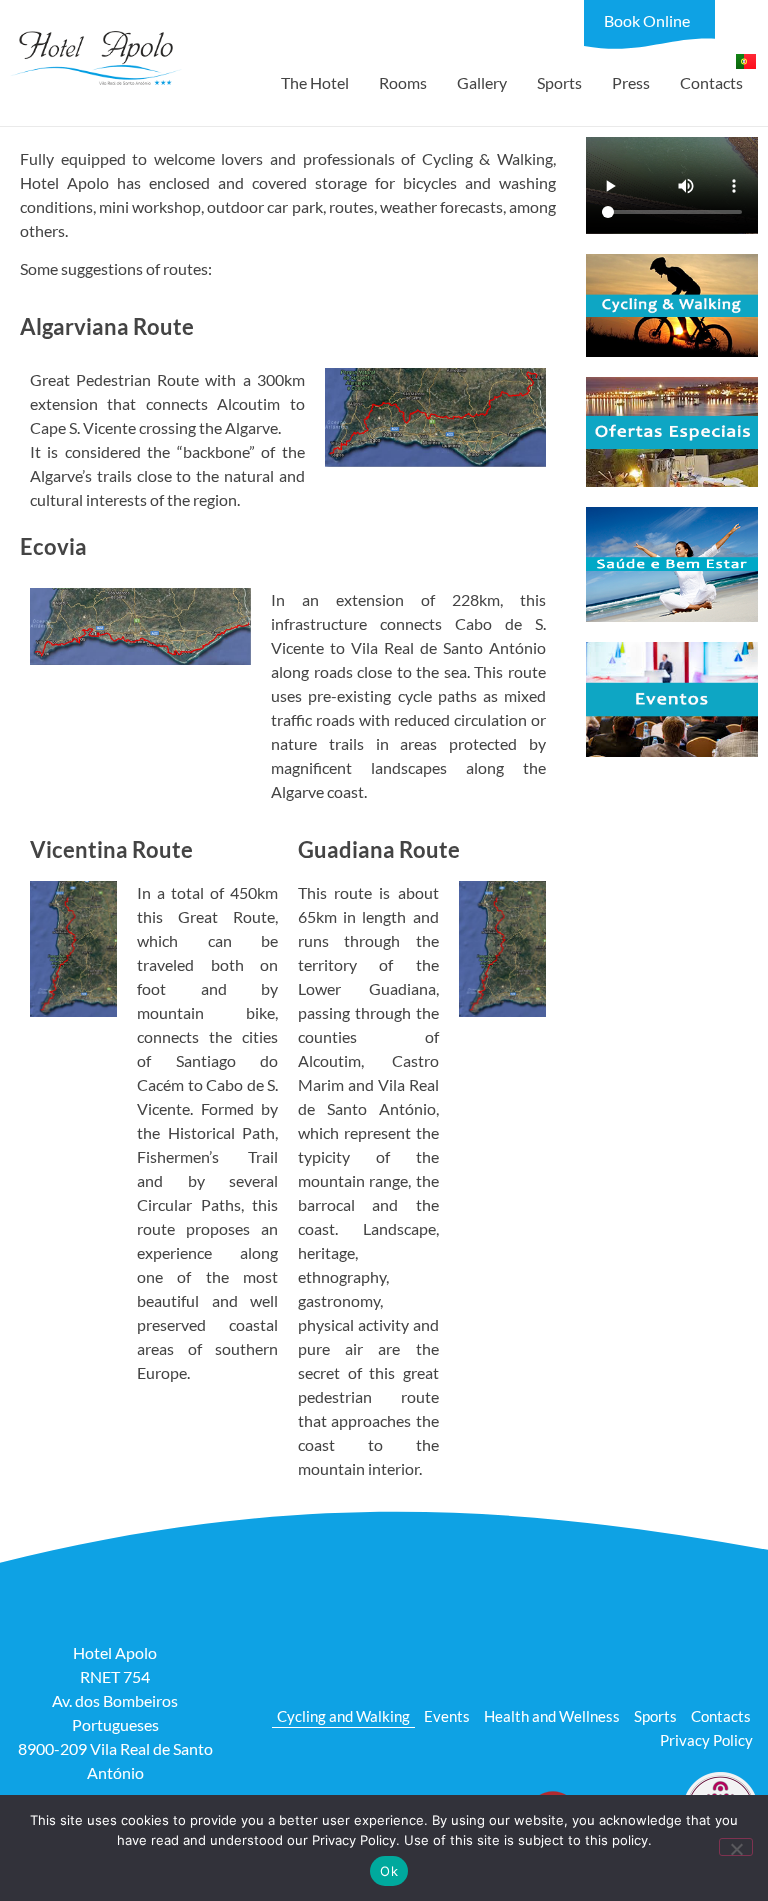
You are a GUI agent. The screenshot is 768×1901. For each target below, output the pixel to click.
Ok (389, 1871)
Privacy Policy (706, 1740)
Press (631, 82)
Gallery (482, 82)
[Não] (736, 1847)
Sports (559, 82)
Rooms (403, 82)
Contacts (711, 82)
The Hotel (315, 82)
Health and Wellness (552, 1716)
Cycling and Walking (343, 1716)
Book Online (647, 20)
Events (447, 1716)
